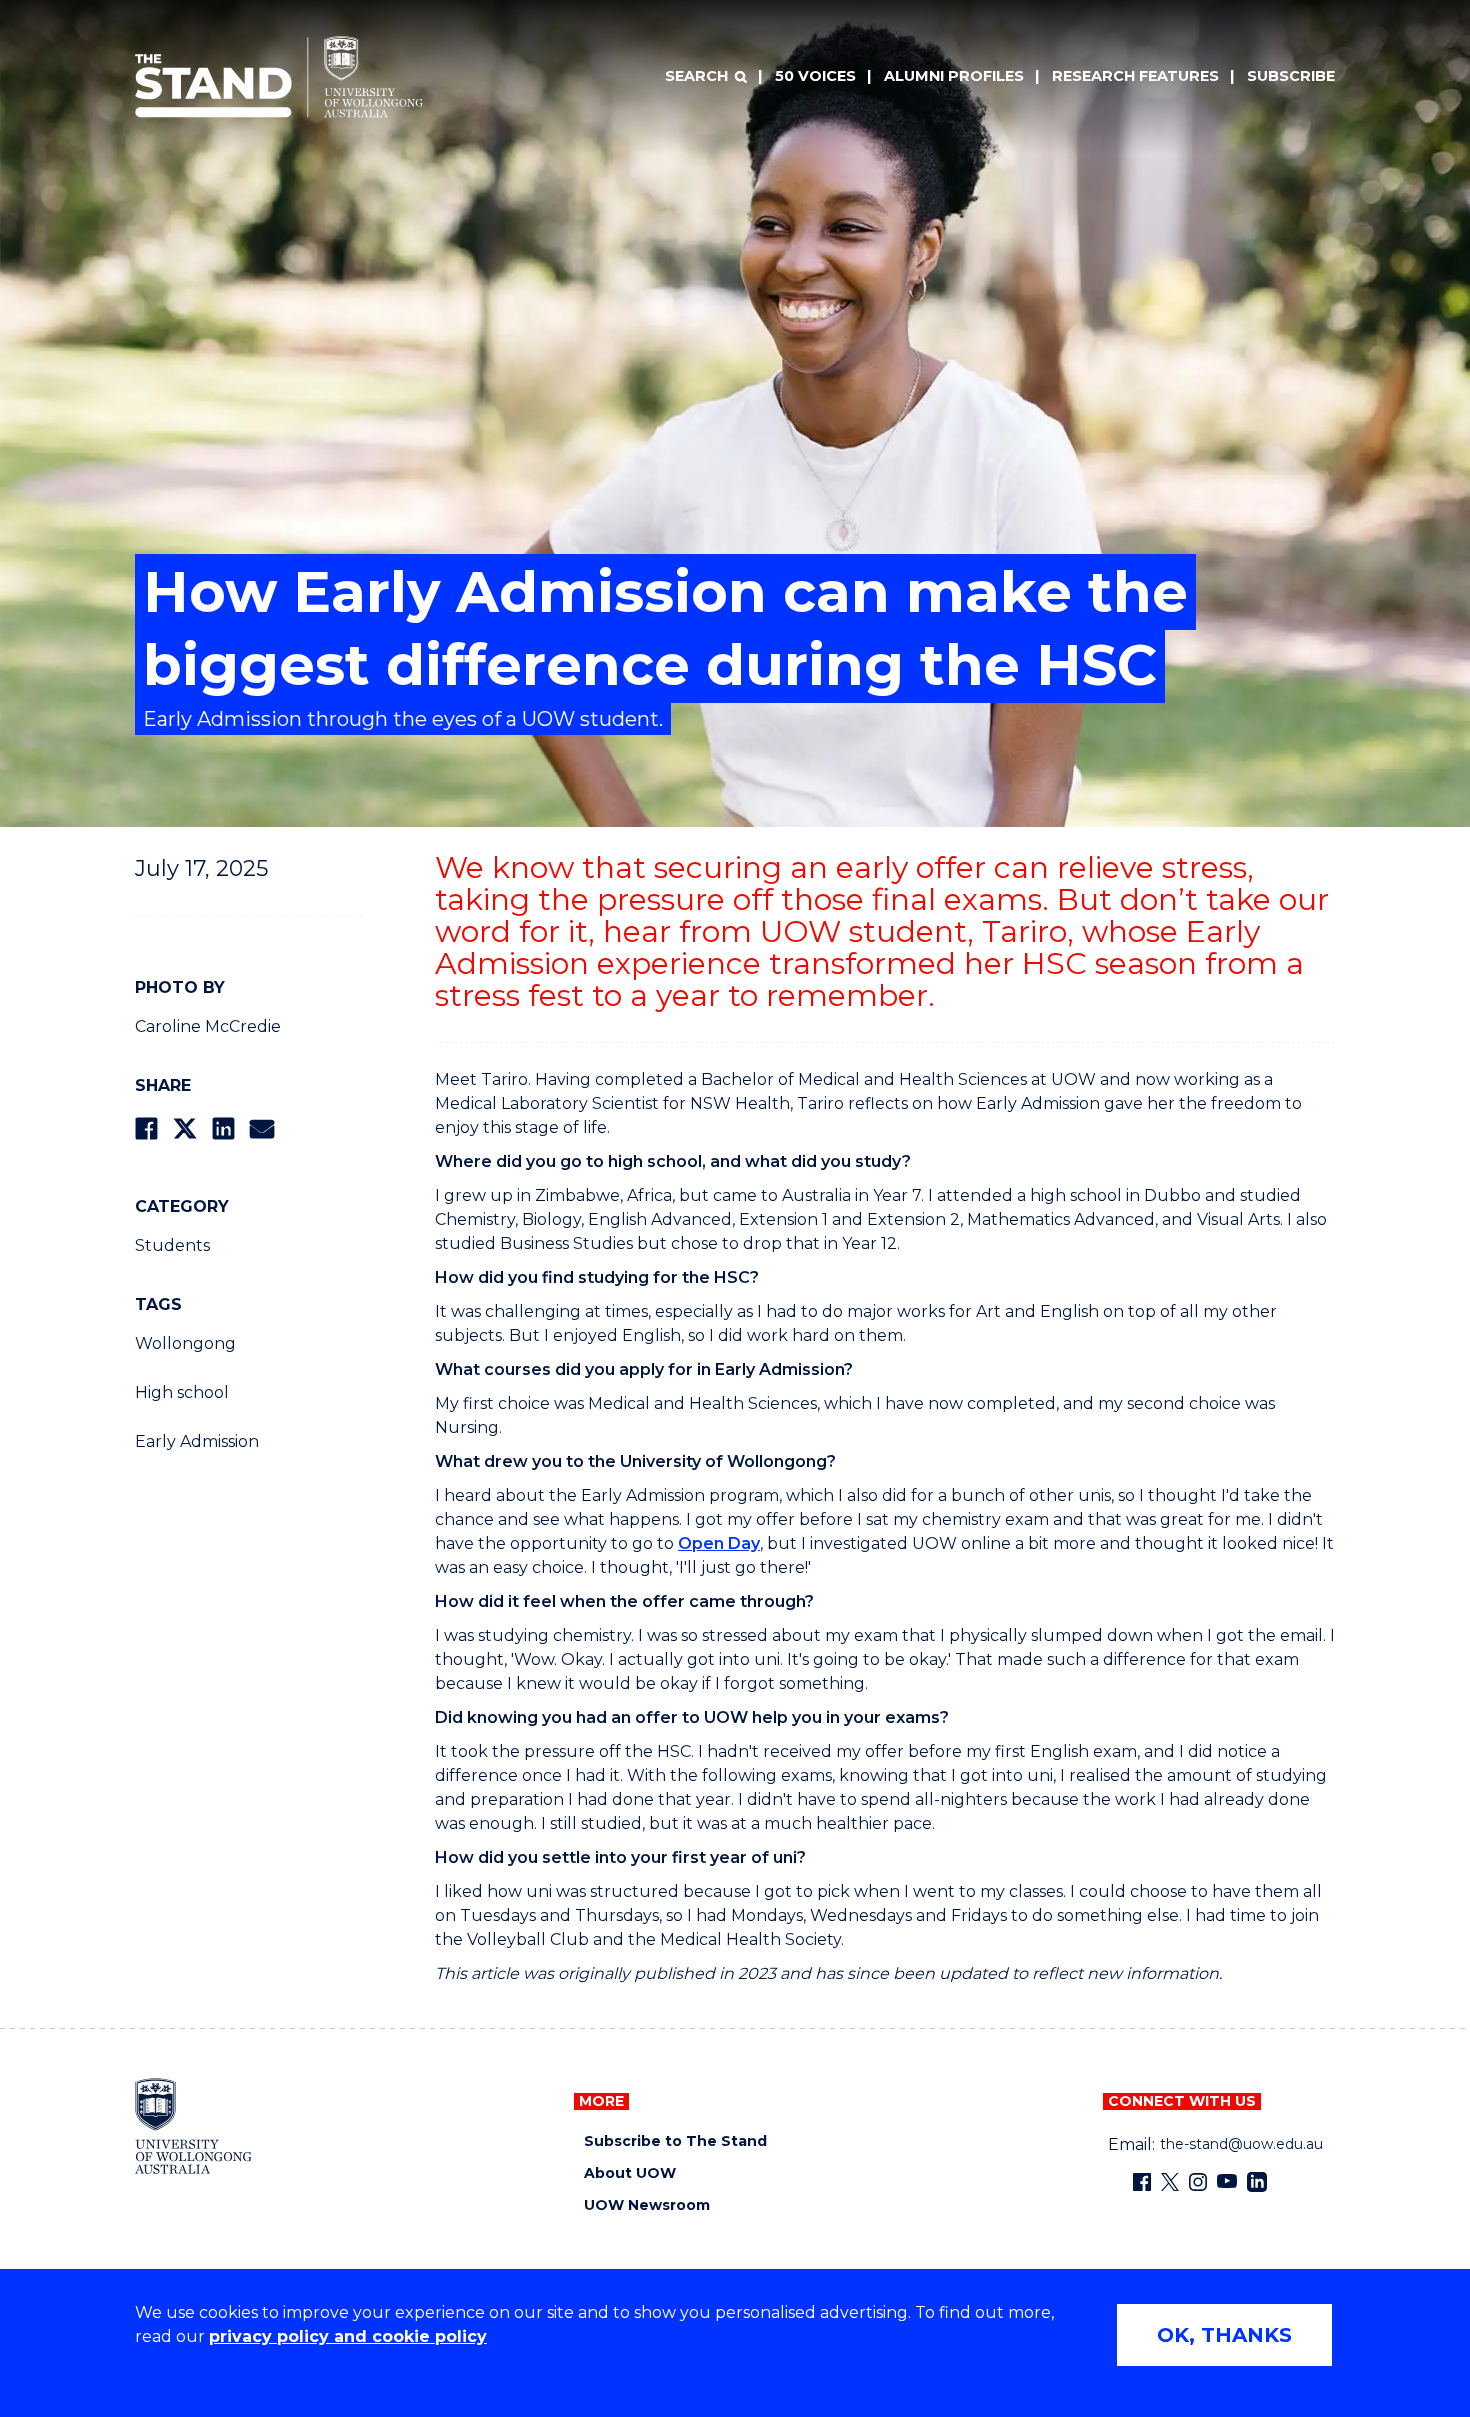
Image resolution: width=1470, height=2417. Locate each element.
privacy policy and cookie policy (348, 2336)
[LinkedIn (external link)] (1257, 2182)
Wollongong (185, 1343)
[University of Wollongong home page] (193, 2126)
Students (172, 1245)
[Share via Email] (262, 1128)
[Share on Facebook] (146, 1128)
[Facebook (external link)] (1142, 2182)
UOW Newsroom (647, 2205)
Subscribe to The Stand (675, 2141)
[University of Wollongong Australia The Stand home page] (279, 77)
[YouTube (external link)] (1227, 2182)
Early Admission (197, 1441)
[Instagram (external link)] (1198, 2182)
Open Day (719, 1543)
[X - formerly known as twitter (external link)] (1170, 2182)
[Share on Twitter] (185, 1128)
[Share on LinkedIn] (223, 1128)
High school (182, 1392)
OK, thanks (1224, 2335)
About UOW (630, 2173)
